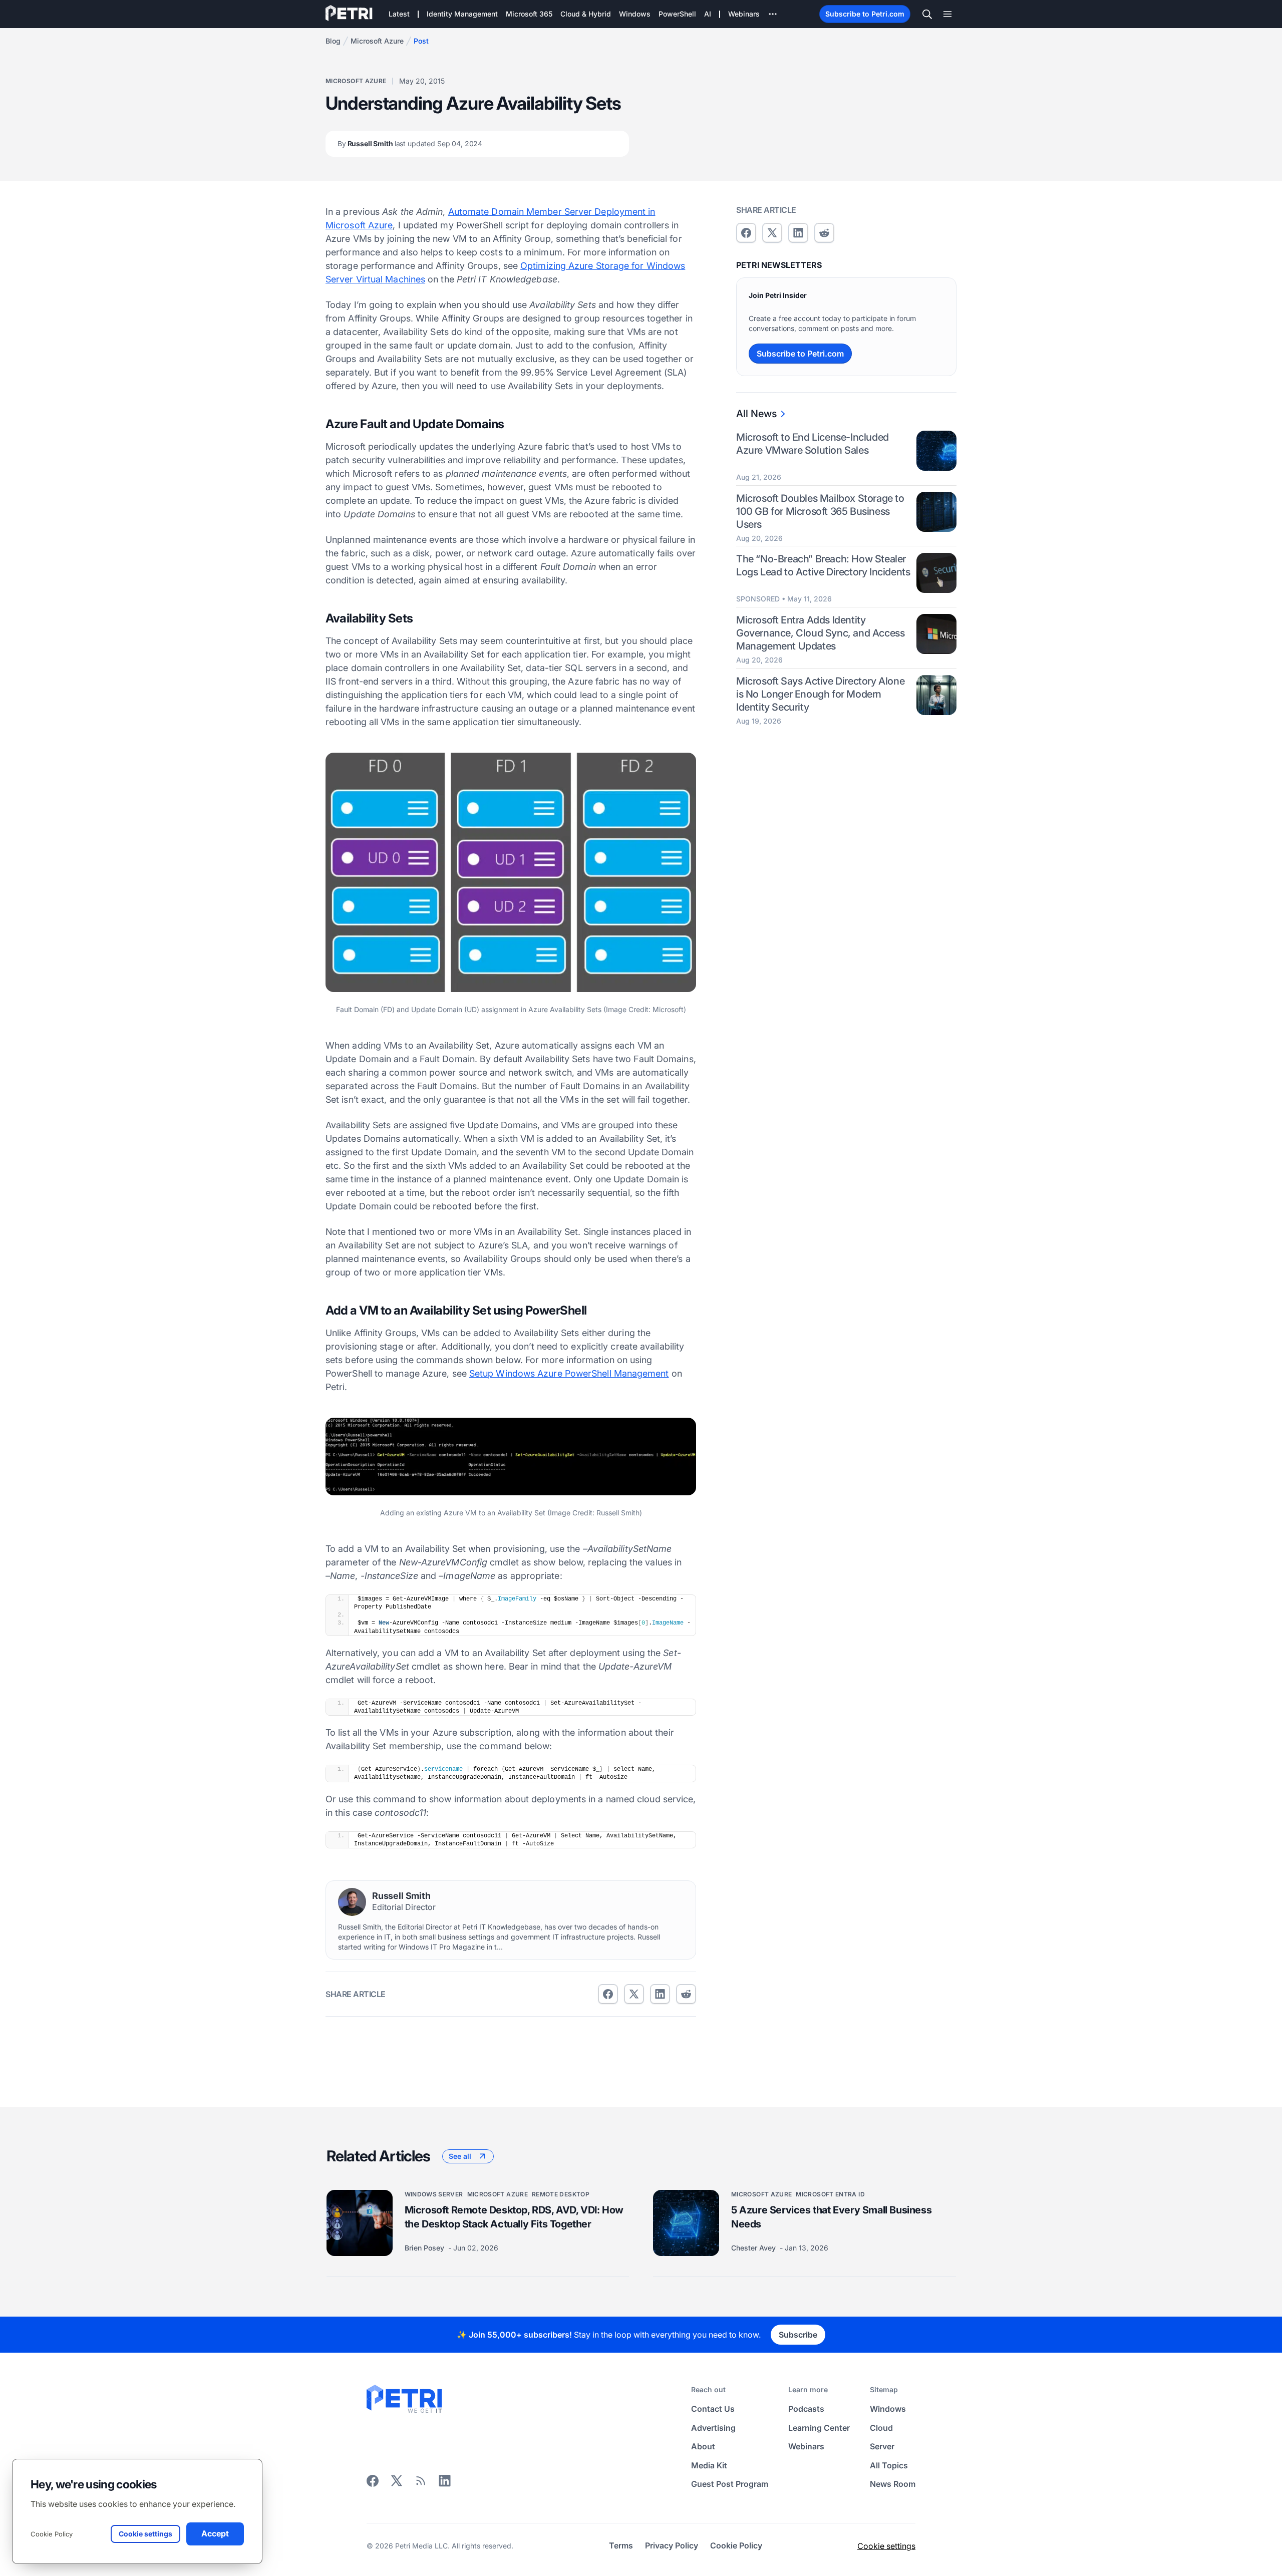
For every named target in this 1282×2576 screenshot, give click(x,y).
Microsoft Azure (377, 41)
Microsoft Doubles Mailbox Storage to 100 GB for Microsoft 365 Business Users (820, 511)
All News (756, 414)
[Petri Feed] (421, 2484)
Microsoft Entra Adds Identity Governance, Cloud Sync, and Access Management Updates (820, 633)
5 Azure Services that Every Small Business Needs (831, 2217)
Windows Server (434, 2194)
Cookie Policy (52, 2534)
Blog (333, 41)
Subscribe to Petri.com (865, 14)
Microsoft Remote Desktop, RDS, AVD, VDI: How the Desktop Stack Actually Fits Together (514, 2217)
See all (460, 2156)
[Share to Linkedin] (660, 1994)
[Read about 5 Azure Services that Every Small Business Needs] (686, 2223)
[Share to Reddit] (686, 1994)
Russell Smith (410, 143)
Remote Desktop (561, 2194)
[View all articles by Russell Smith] (352, 1902)
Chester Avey (754, 2248)
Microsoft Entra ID (830, 2194)
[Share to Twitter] (634, 1994)
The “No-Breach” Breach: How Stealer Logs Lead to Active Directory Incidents (823, 566)
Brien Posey (425, 2248)
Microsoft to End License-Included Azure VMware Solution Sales (813, 444)
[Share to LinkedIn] (445, 2484)
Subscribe (798, 2335)
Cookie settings (886, 2546)
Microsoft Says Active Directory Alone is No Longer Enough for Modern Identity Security (820, 695)
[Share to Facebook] (608, 1994)
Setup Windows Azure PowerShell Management (569, 1373)
